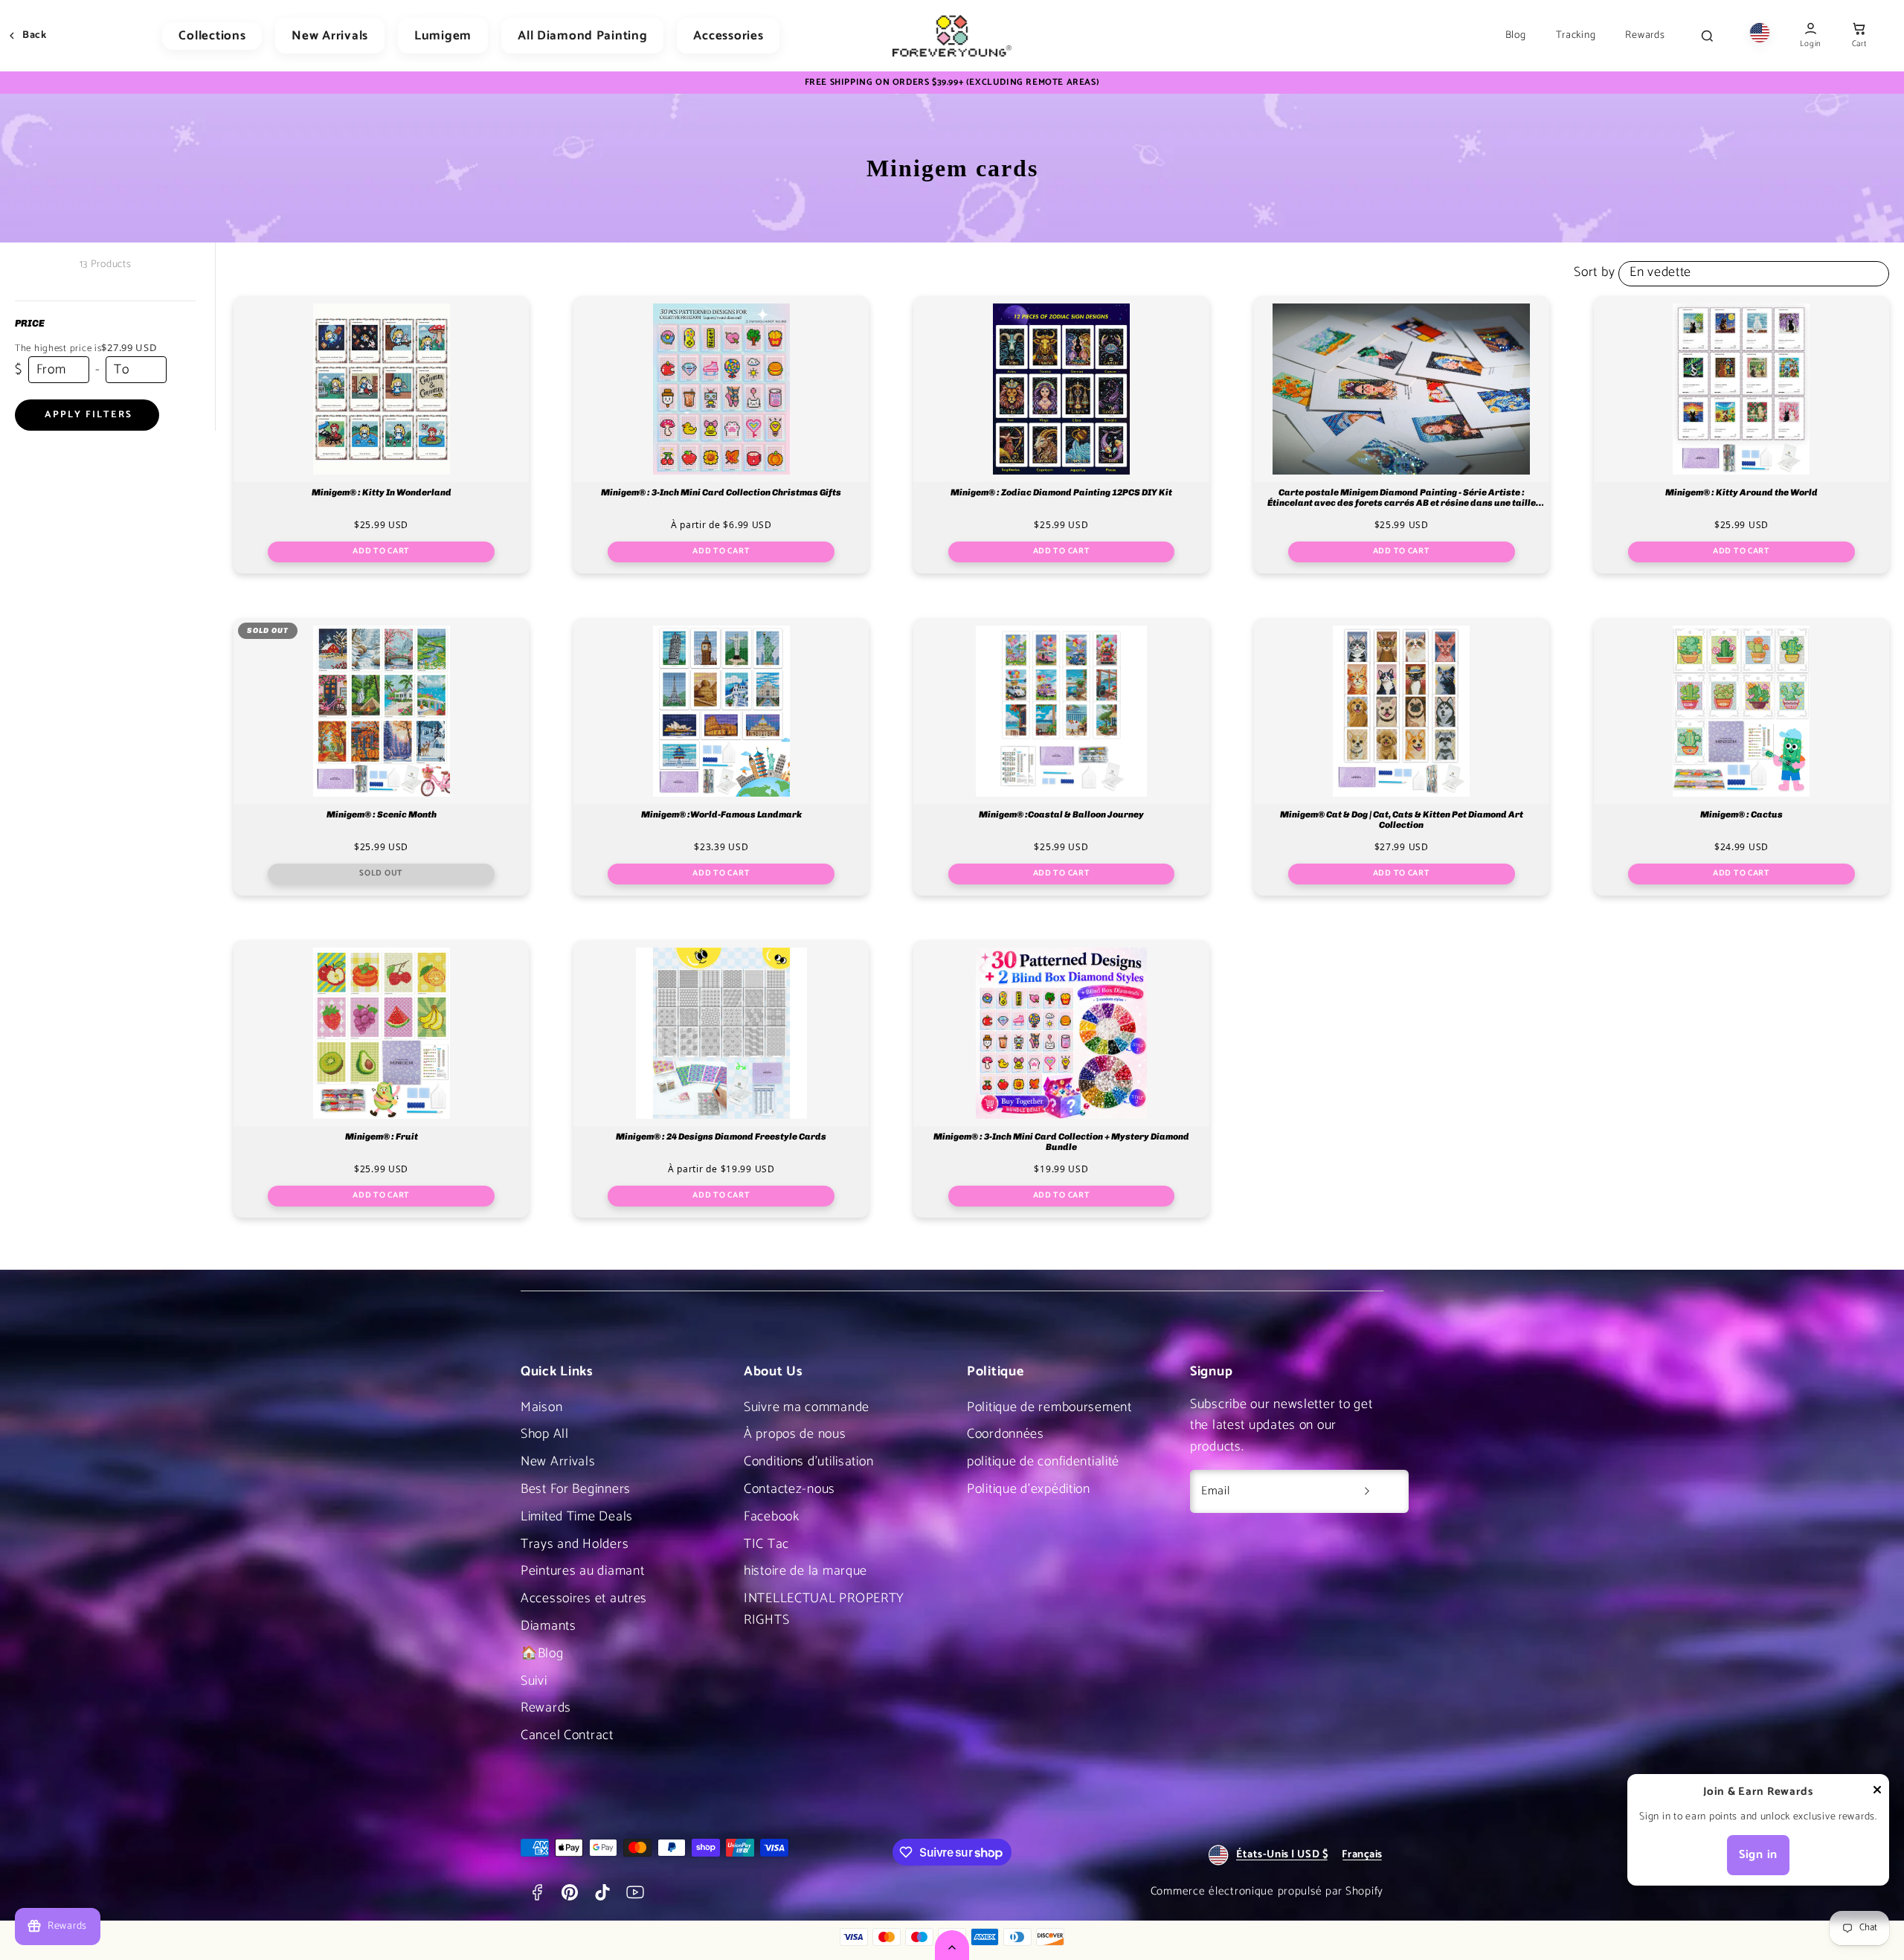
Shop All (545, 1434)
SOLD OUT (381, 873)
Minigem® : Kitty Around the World (1741, 493)
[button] (1859, 36)
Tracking (1576, 36)
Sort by (1594, 272)
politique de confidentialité (1043, 1462)
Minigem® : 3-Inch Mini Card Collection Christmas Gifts (721, 493)
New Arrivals (330, 36)
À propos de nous (795, 1434)
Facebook (772, 1517)
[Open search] (1707, 36)
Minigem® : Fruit (382, 1137)
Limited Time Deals (577, 1517)
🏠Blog (542, 1654)
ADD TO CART (381, 551)
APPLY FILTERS (89, 415)
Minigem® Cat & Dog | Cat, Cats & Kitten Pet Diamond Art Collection (1402, 820)
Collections (212, 36)
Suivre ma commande (807, 1407)
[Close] (1877, 1793)
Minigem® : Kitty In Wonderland (382, 493)
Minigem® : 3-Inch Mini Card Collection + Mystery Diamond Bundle (1061, 1142)
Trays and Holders (575, 1544)
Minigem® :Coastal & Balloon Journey (1061, 815)
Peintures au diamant (582, 1571)
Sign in (1758, 1855)
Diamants (549, 1626)
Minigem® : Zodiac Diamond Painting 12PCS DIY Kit (1061, 493)
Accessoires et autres (584, 1598)
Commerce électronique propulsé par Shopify (1267, 1891)
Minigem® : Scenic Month (382, 815)
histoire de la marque (805, 1571)
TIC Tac (766, 1544)
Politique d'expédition (1029, 1489)
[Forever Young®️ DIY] (952, 36)
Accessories (728, 36)
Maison (541, 1407)
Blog (1516, 36)
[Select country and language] (1760, 36)
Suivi (534, 1681)
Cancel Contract (567, 1735)
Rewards (1645, 36)
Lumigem (443, 36)
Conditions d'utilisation (808, 1462)
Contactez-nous (789, 1489)
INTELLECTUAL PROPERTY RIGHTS (824, 1609)
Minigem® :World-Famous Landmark (721, 815)
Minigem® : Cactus (1741, 815)
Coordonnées (1006, 1434)
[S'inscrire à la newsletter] (1367, 1491)
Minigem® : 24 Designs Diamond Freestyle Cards (721, 1137)
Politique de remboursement (1049, 1407)
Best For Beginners (576, 1489)
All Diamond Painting (582, 36)
